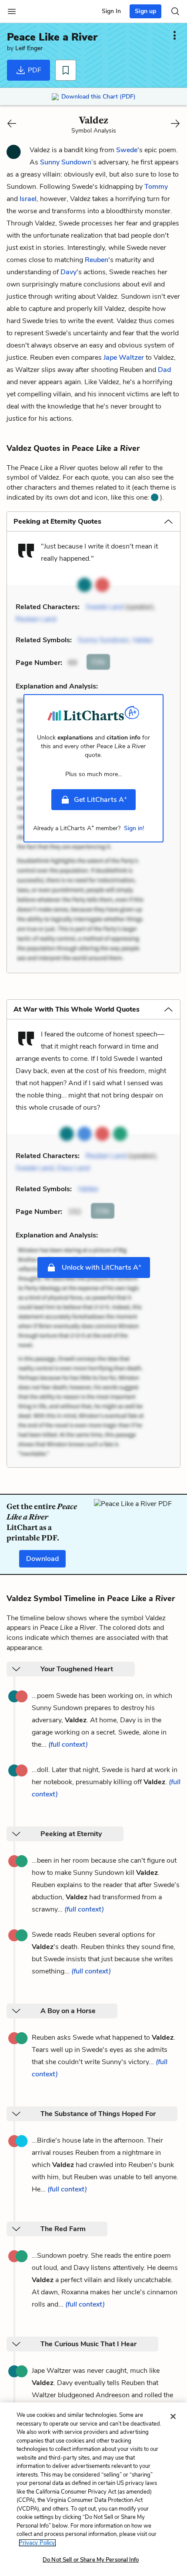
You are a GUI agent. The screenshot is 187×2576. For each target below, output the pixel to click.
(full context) (68, 1745)
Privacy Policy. (37, 2543)
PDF (34, 70)
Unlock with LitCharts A (101, 1267)
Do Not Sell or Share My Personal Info (91, 2560)
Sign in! (134, 828)
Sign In (111, 11)
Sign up (145, 11)
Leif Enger (29, 48)
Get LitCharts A (100, 799)
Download (42, 1559)
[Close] (173, 2416)
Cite (98, 662)
